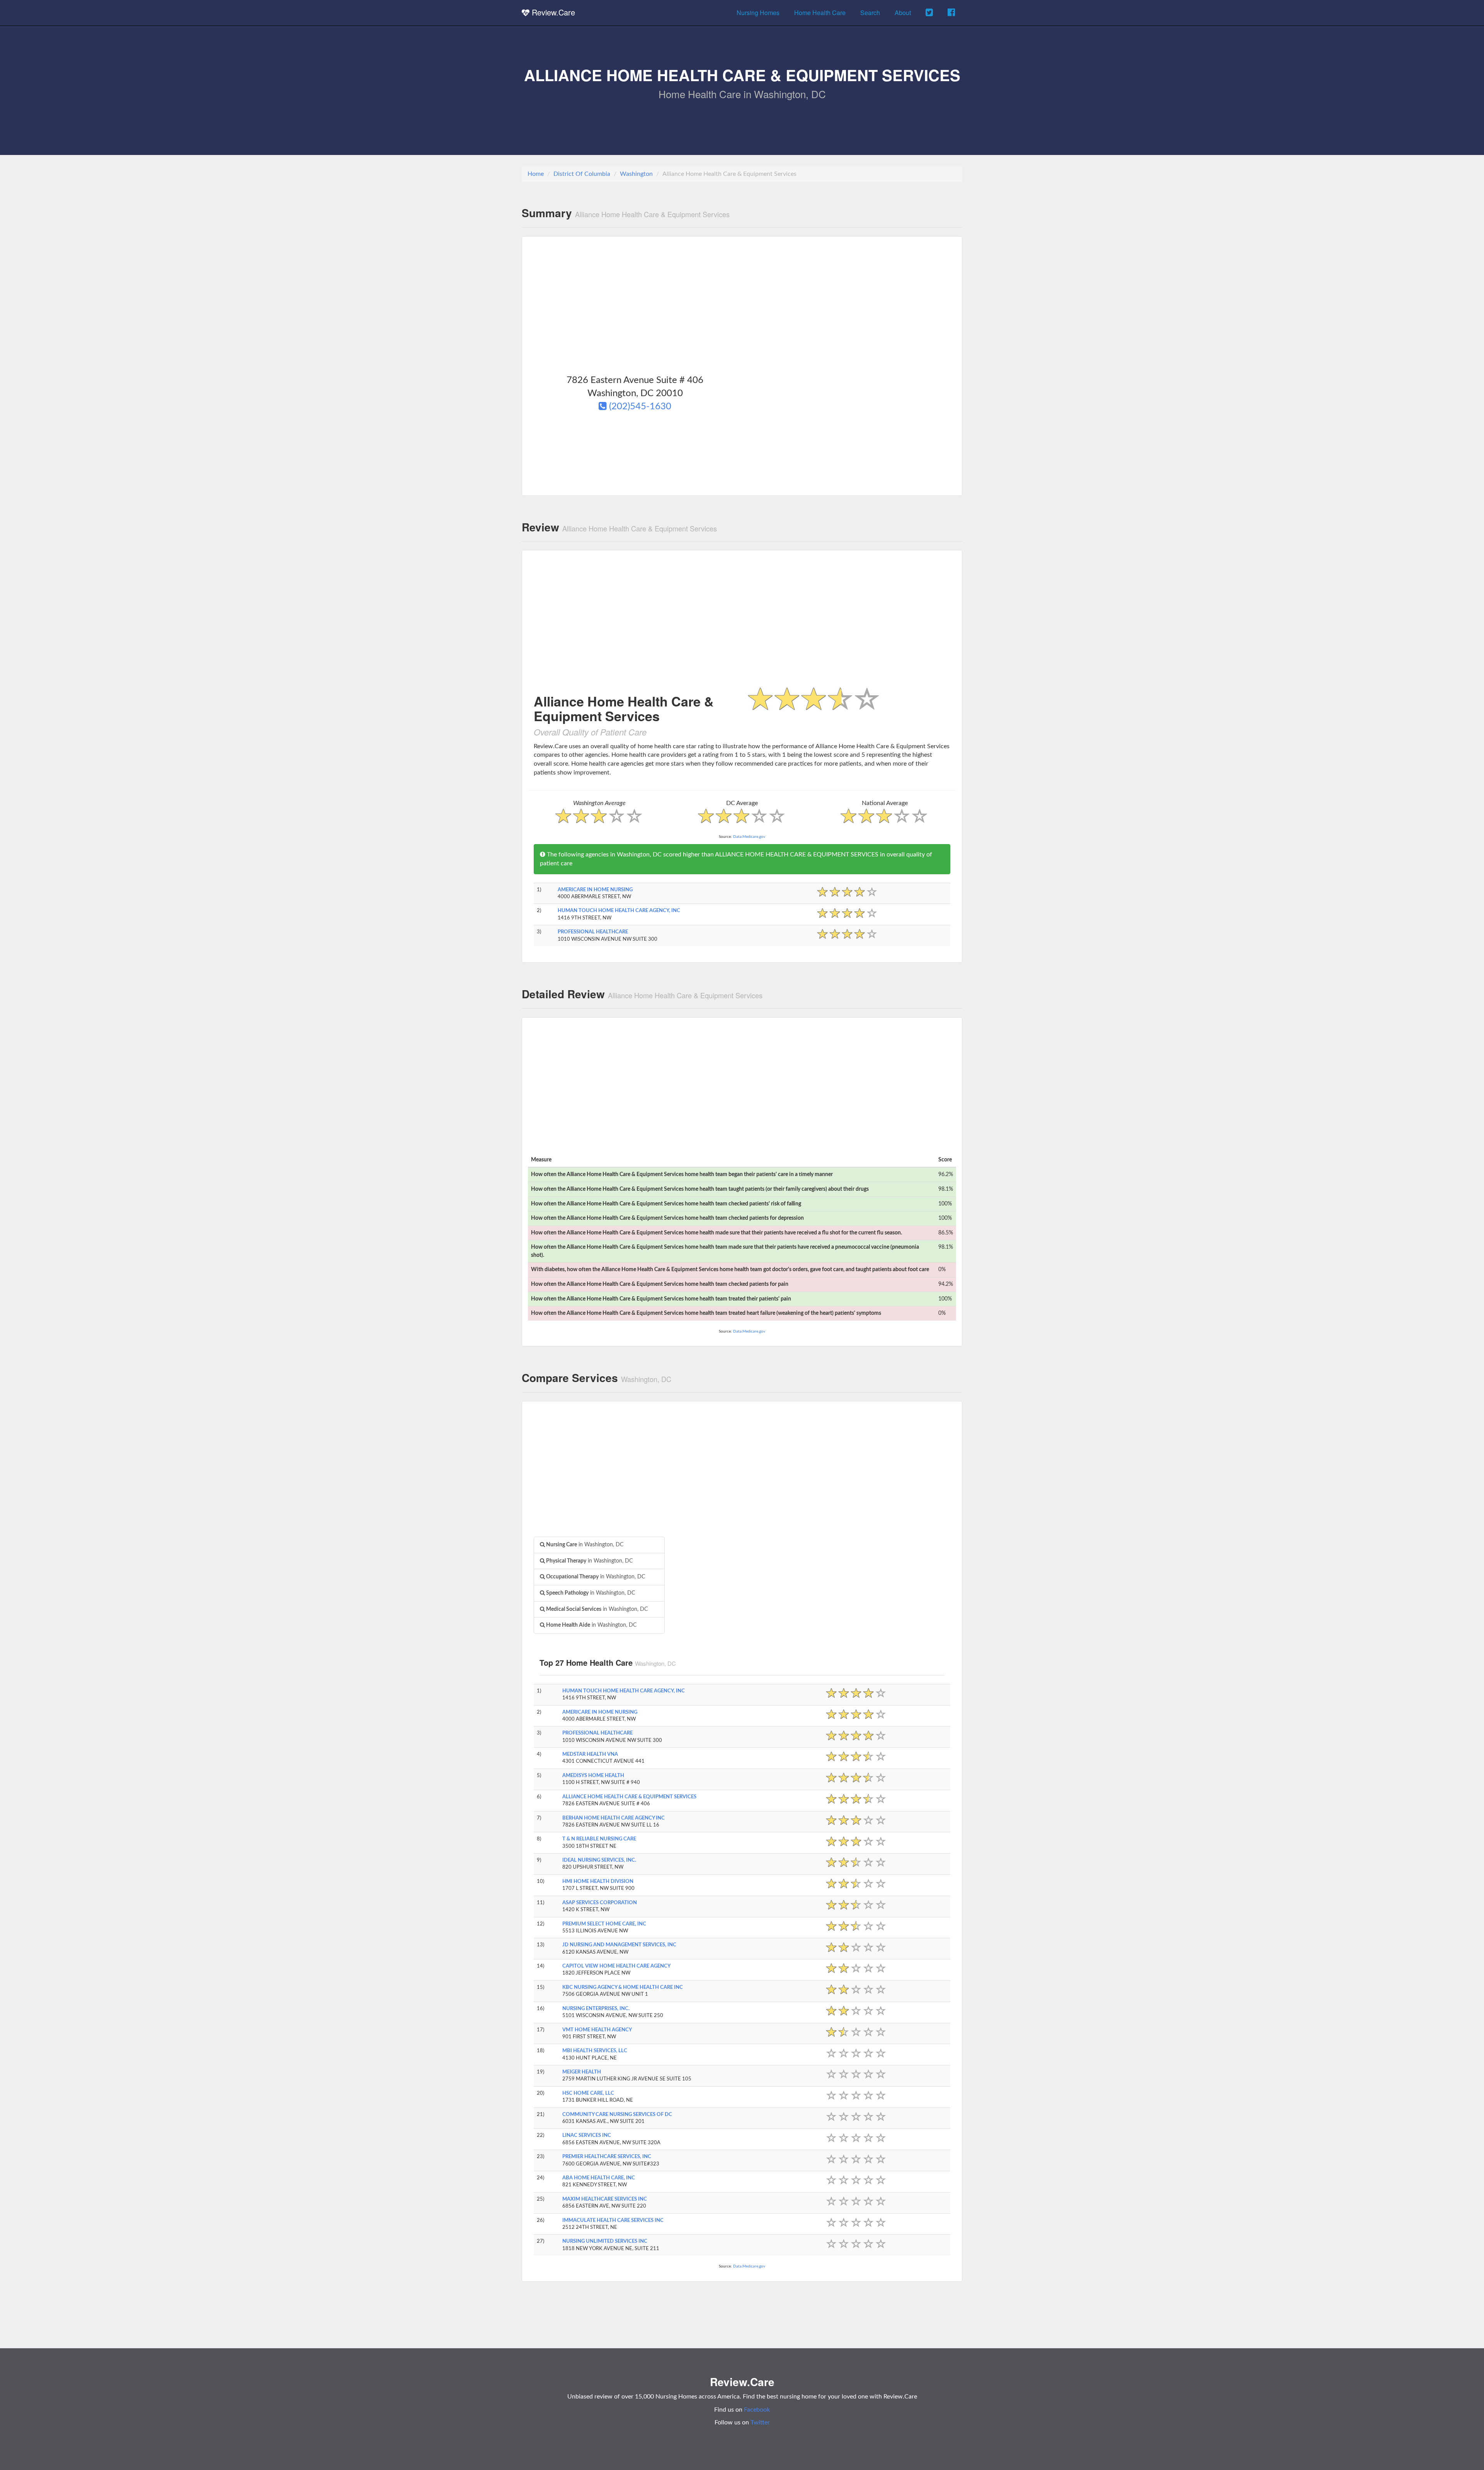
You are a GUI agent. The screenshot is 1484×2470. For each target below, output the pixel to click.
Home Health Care (820, 13)
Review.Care (552, 12)
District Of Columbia (582, 174)
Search (870, 13)
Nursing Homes (758, 13)
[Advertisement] (742, 304)
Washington (636, 174)
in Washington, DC (584, 1545)
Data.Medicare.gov (749, 837)
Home (536, 174)
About (903, 13)
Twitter (760, 2422)
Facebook (757, 2410)
